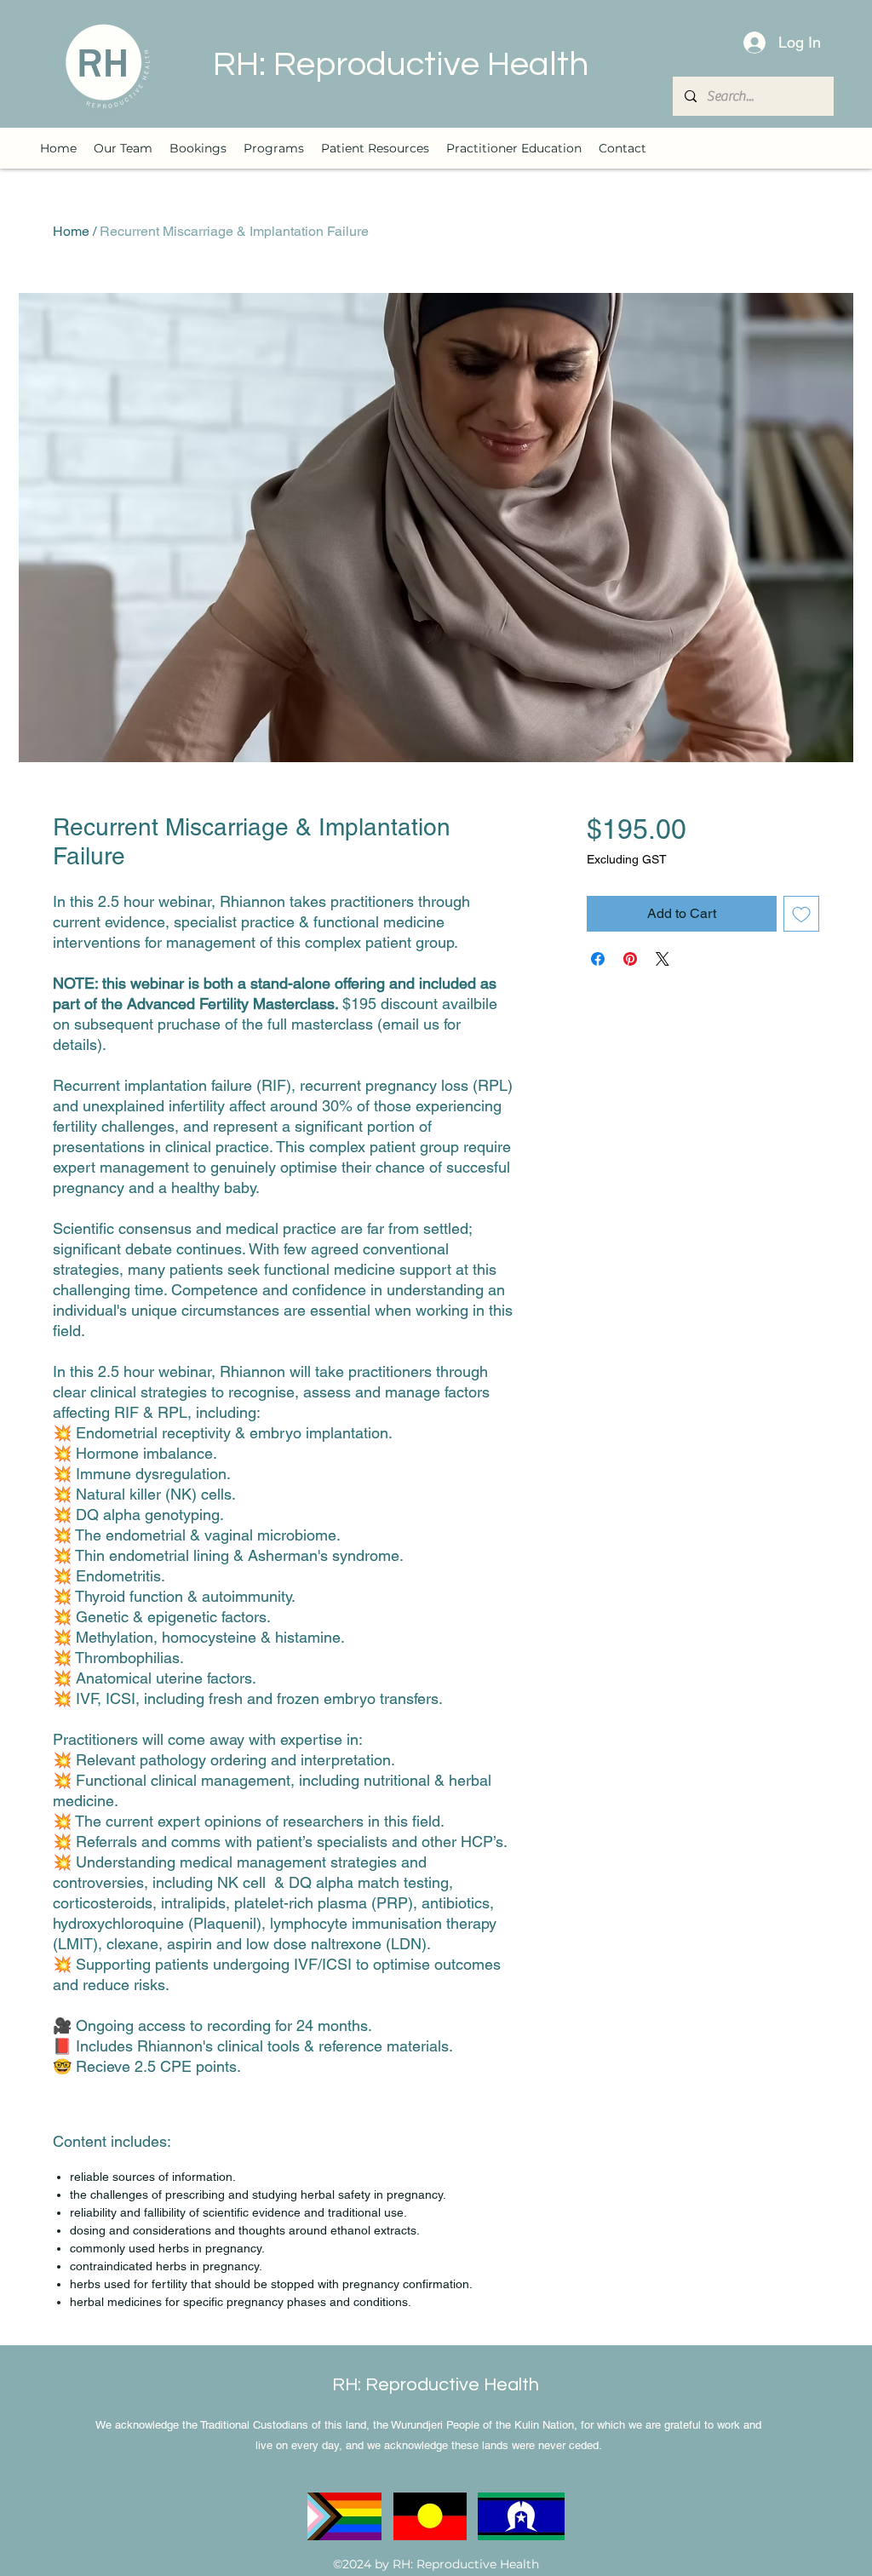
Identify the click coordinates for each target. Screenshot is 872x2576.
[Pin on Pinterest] (630, 959)
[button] (274, 148)
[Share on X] (663, 959)
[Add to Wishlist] (801, 914)
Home (71, 231)
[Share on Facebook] (598, 959)
